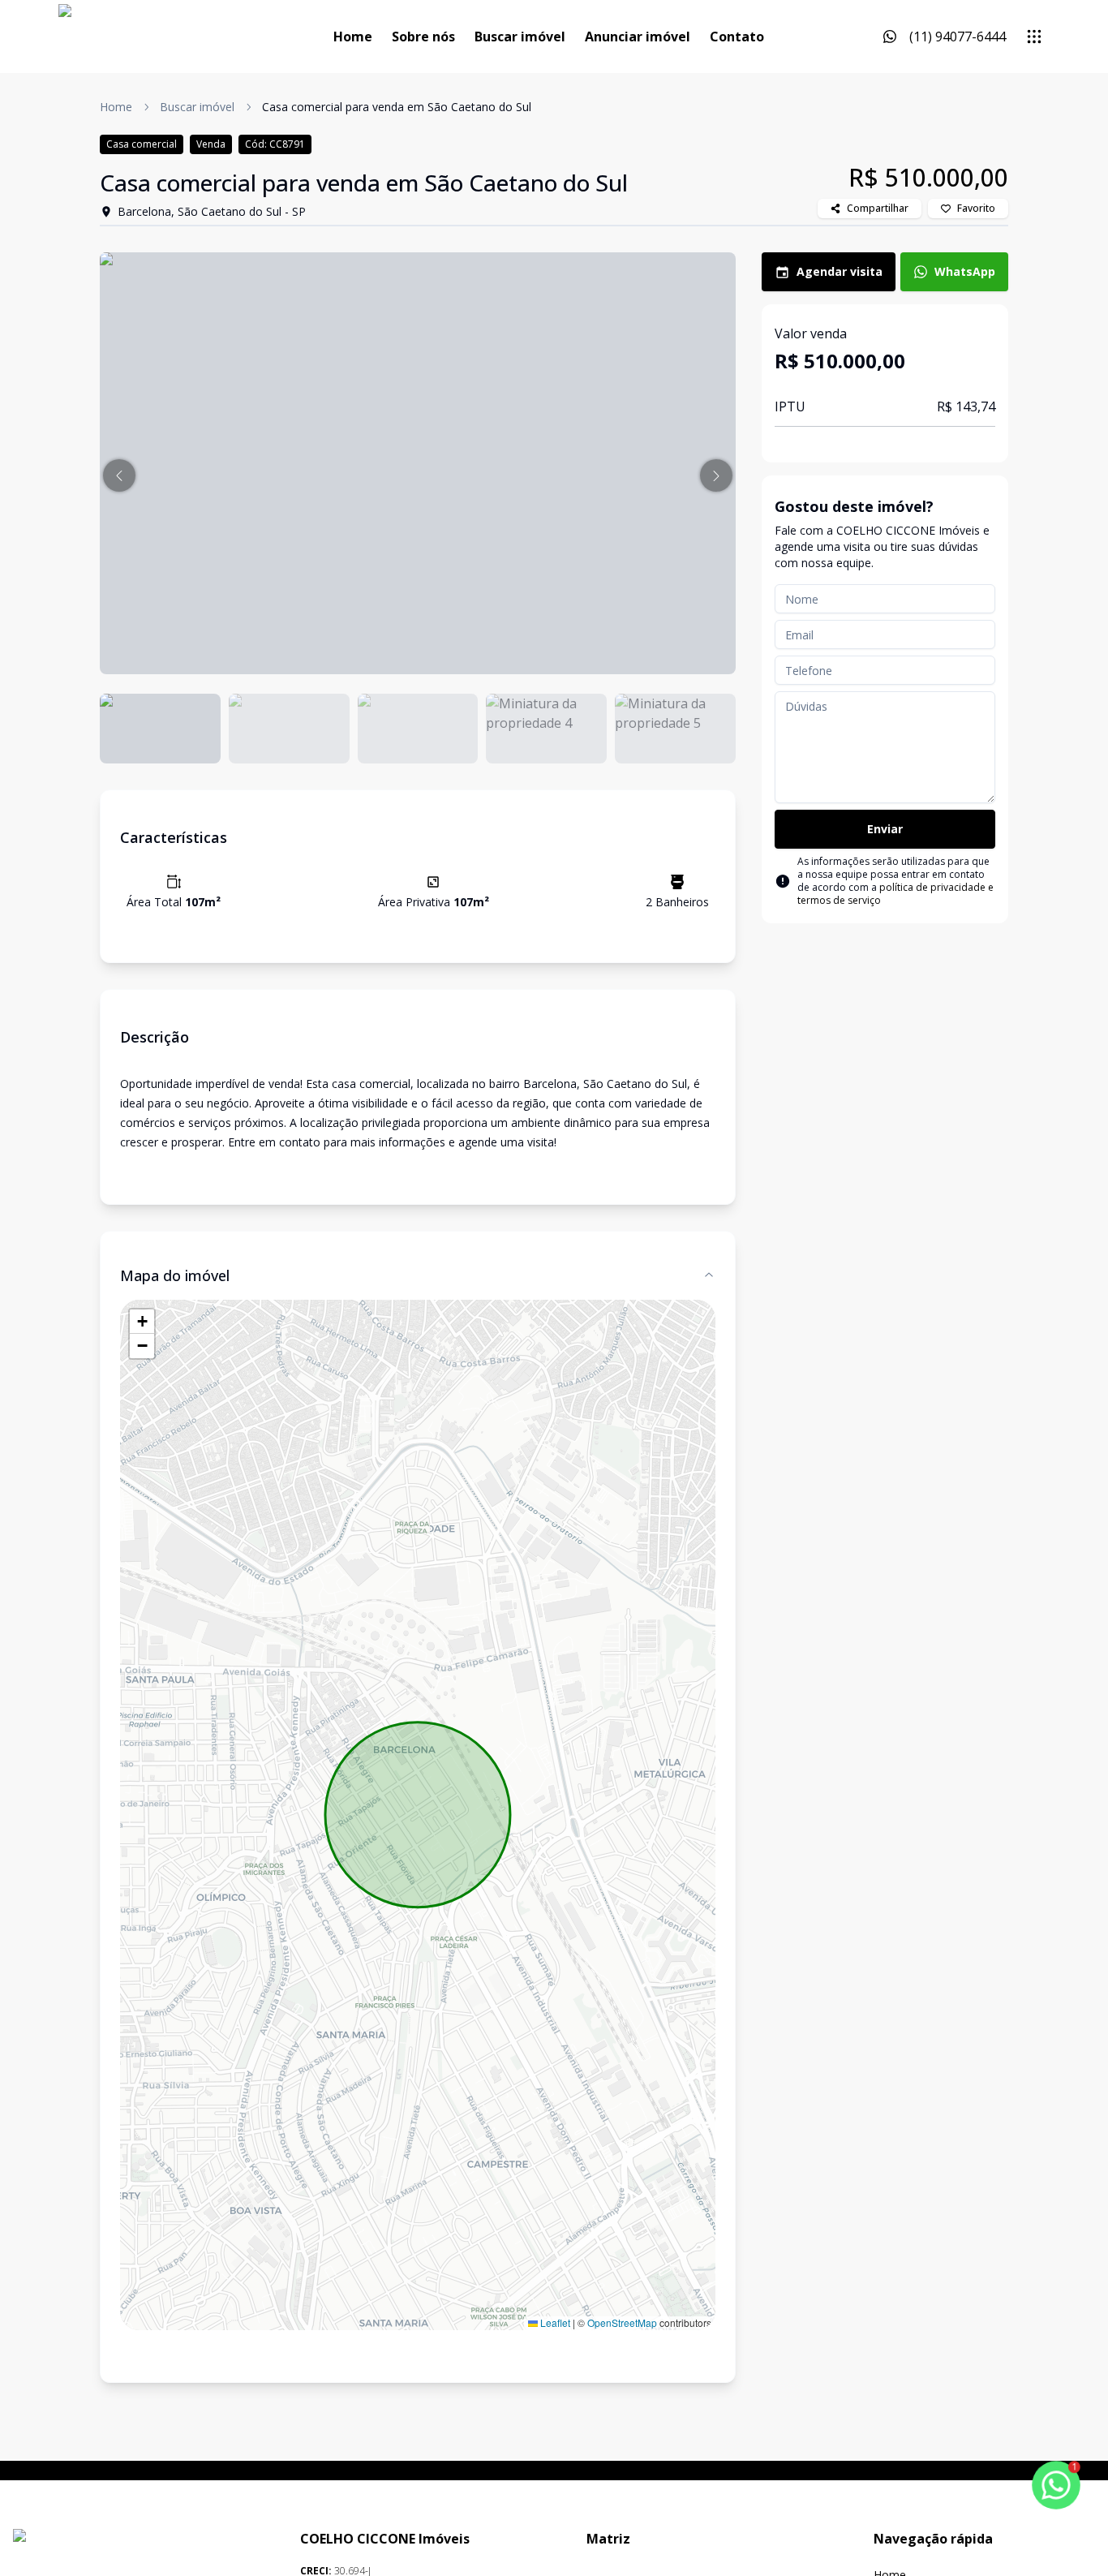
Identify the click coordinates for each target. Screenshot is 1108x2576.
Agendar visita (840, 271)
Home (353, 37)
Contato (737, 37)
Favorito (976, 208)
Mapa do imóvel (175, 1275)
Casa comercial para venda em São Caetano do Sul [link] (397, 107)
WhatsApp (965, 271)
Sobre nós (423, 37)
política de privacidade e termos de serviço (895, 894)
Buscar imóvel (520, 37)
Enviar (885, 829)
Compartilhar (878, 208)
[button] (119, 475)
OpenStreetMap (622, 2322)
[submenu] (1034, 37)
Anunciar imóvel (638, 37)
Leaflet (554, 2322)
